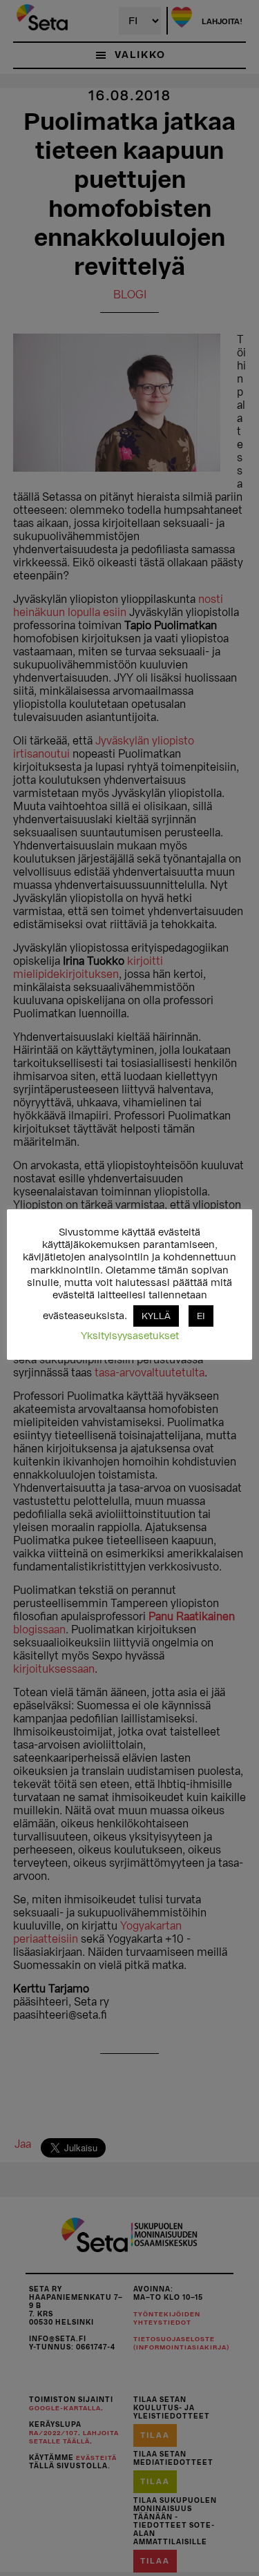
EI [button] (201, 1316)
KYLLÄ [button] (156, 1316)
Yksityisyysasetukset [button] (130, 1336)
